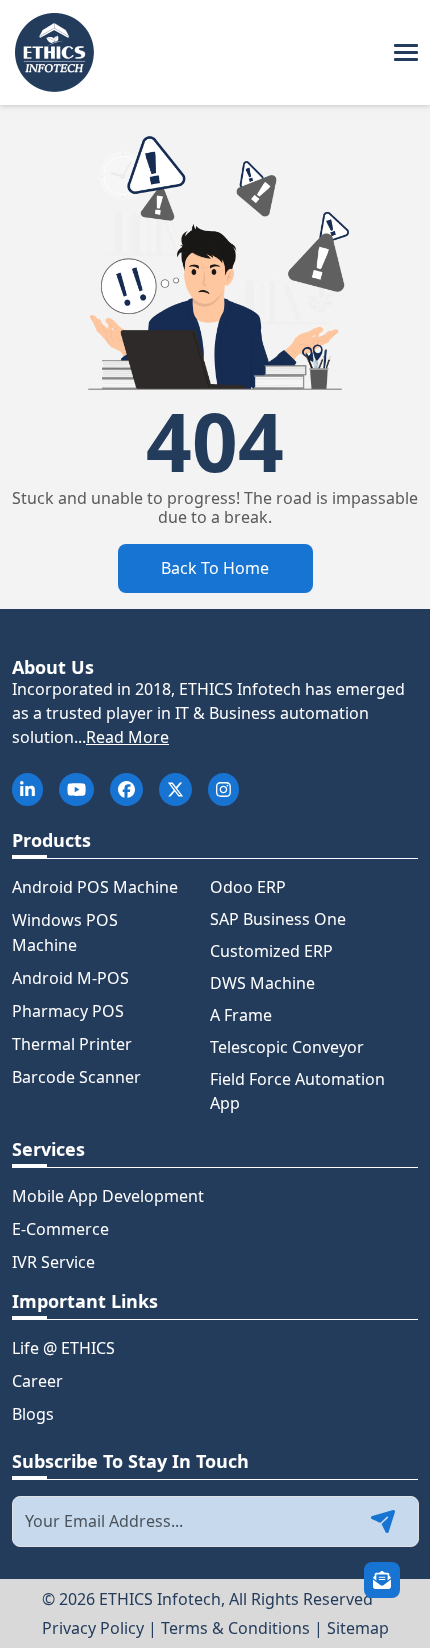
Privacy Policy (93, 1628)
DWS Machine (262, 983)
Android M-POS (70, 978)
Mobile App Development (108, 1196)
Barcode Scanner (76, 1077)
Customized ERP (271, 951)
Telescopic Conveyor (287, 1047)
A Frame (241, 1015)
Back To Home (215, 568)
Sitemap (358, 1628)
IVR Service (53, 1262)
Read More (127, 737)
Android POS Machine (95, 887)
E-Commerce (60, 1229)
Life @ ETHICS (63, 1348)
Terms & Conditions (235, 1628)
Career (37, 1381)
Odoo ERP (248, 887)
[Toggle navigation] (406, 53)
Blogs (33, 1414)
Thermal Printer (72, 1044)
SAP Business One (278, 919)
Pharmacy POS (68, 1011)
